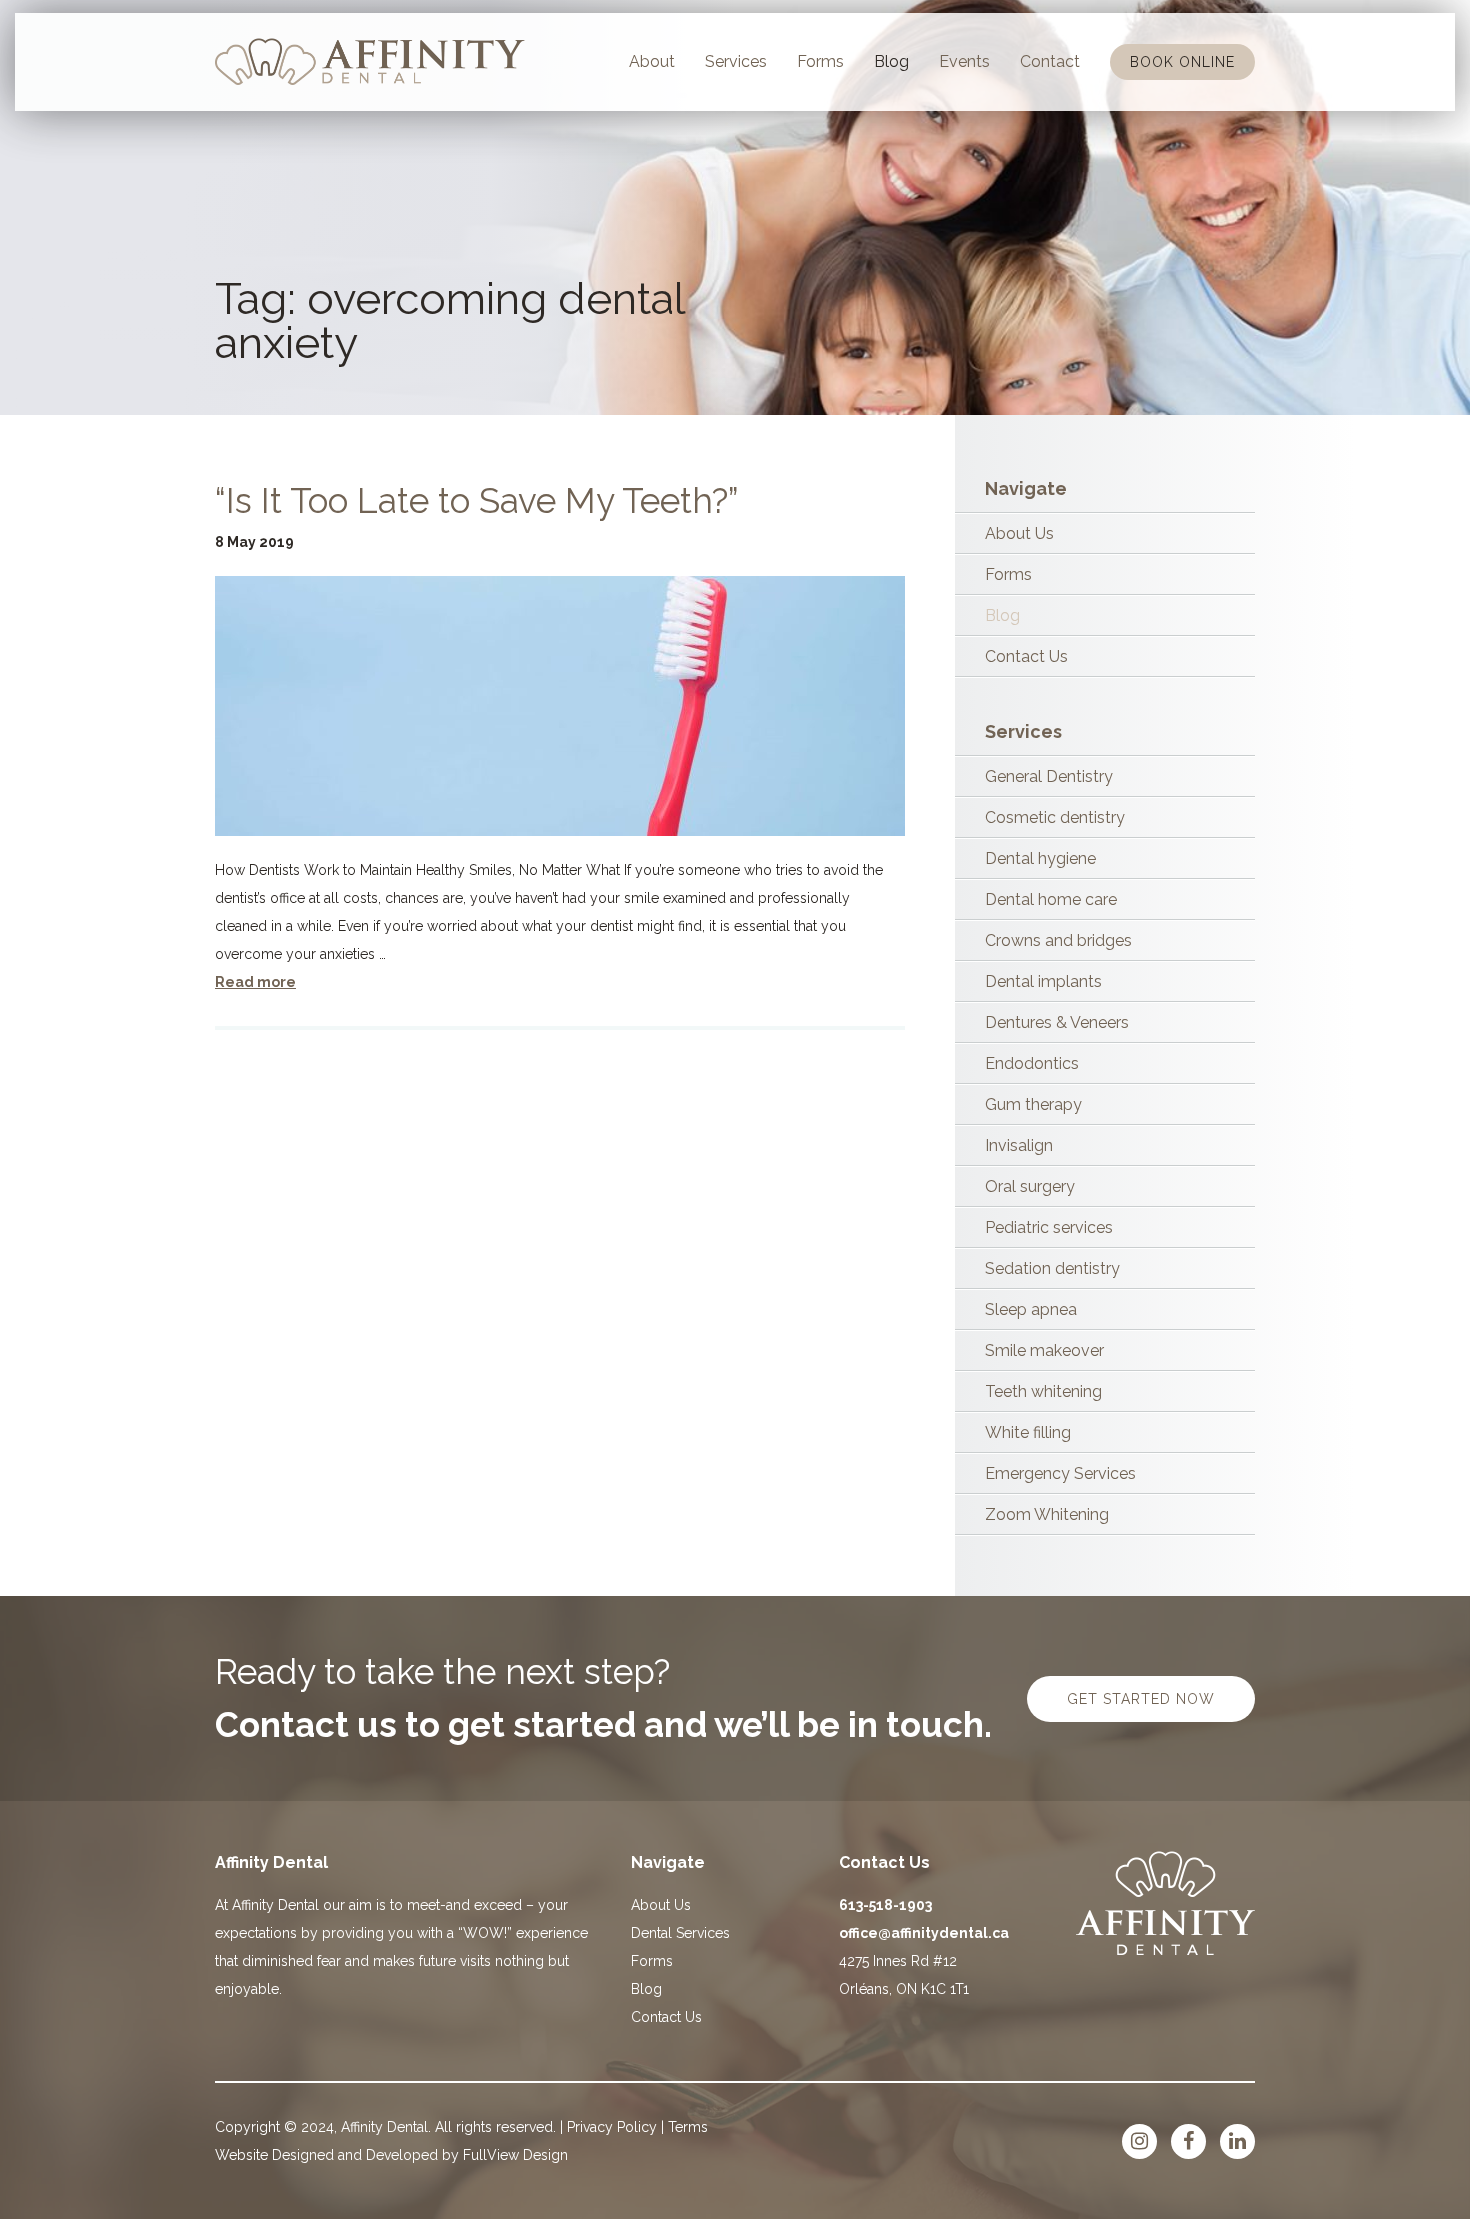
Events (964, 61)
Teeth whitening (1043, 1391)
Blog (891, 61)
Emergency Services (1060, 1473)
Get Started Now (1141, 1699)
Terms (688, 2127)
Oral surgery (1030, 1186)
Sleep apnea (1031, 1309)
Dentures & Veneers (1057, 1022)
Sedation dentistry (1052, 1268)
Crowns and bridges (1058, 940)
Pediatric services (1049, 1227)
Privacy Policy (612, 2127)
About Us (1019, 533)
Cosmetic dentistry (1055, 817)
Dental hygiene (1040, 858)
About (652, 61)
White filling (1028, 1432)
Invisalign (1019, 1145)
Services (736, 61)
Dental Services (680, 1933)
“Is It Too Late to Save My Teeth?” (477, 500)
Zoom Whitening (1047, 1514)
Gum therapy (1033, 1104)
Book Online (1182, 62)
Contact (1050, 61)
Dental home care (1051, 899)
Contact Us (1026, 656)
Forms (820, 61)
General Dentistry (1049, 776)
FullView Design (515, 2155)
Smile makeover (1044, 1350)
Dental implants (1043, 981)
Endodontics (1032, 1063)
